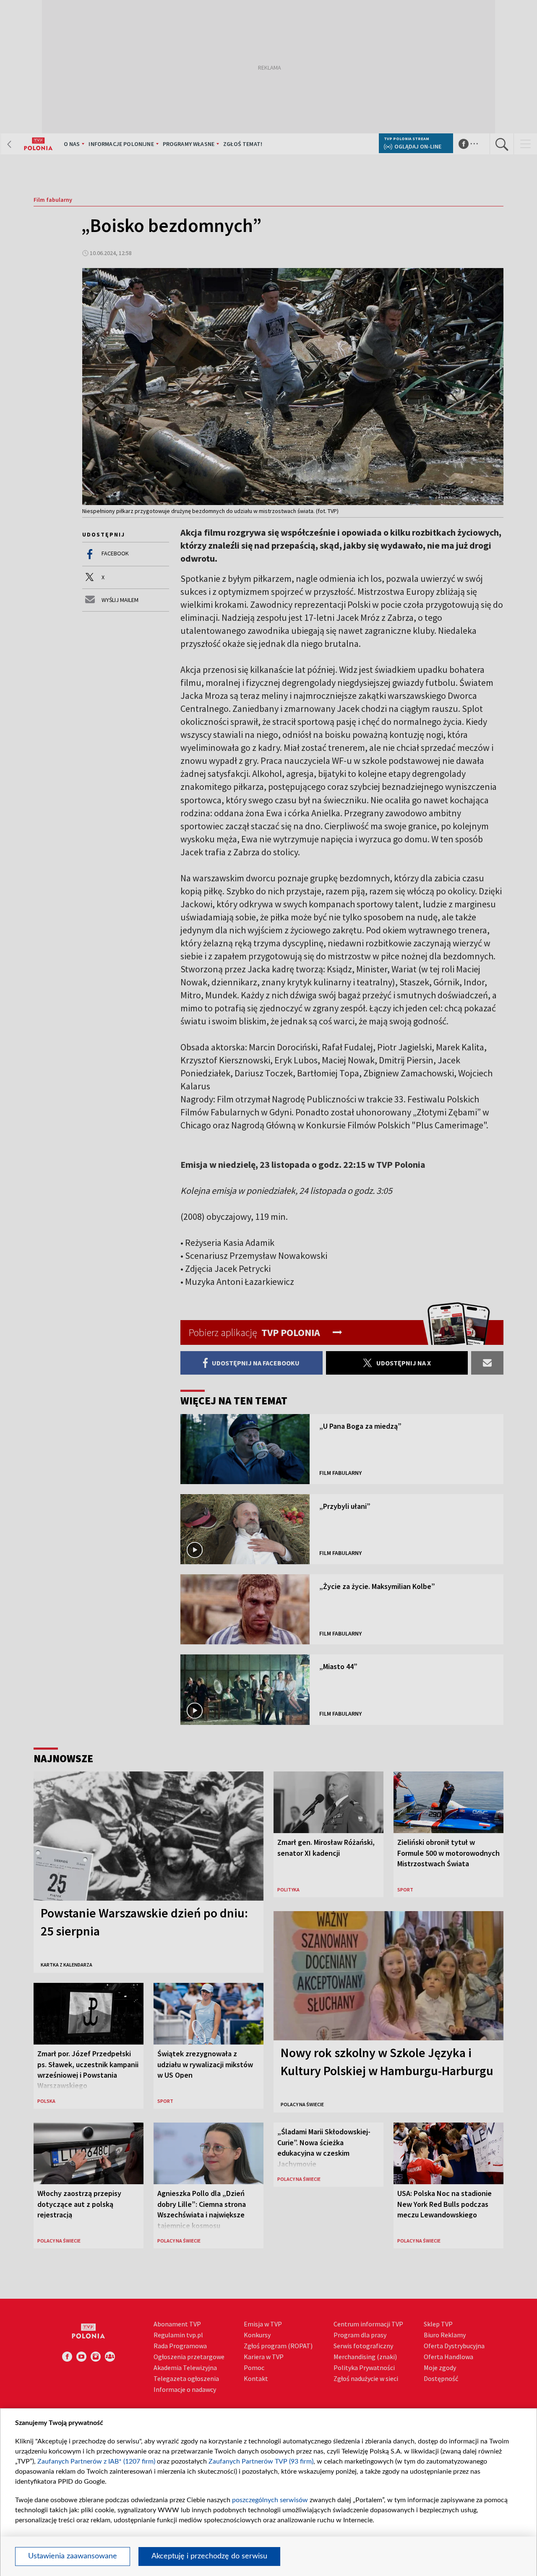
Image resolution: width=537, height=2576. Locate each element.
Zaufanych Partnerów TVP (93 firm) (261, 2461)
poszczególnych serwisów (270, 2500)
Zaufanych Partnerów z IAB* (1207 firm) (96, 2461)
